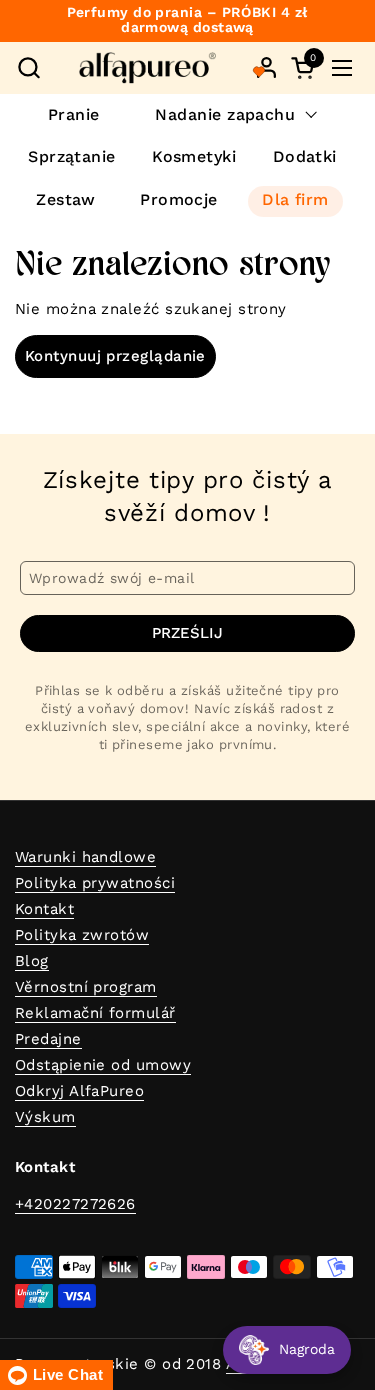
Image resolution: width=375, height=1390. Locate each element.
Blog (32, 961)
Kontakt (44, 909)
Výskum (45, 1117)
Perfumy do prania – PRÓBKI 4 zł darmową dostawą (188, 20)
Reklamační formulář (95, 1013)
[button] (28, 67)
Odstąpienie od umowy (103, 1065)
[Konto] (266, 67)
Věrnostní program (86, 987)
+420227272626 (75, 1204)
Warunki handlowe (85, 857)
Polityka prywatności (95, 883)
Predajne (48, 1039)
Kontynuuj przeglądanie (115, 356)
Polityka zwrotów (82, 935)
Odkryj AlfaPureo (79, 1091)
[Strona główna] (147, 68)
